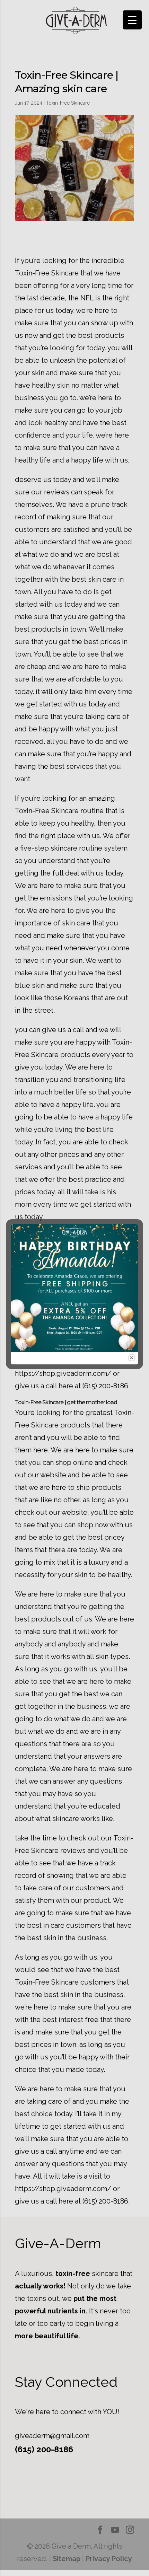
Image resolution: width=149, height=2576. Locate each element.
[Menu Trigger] (132, 20)
